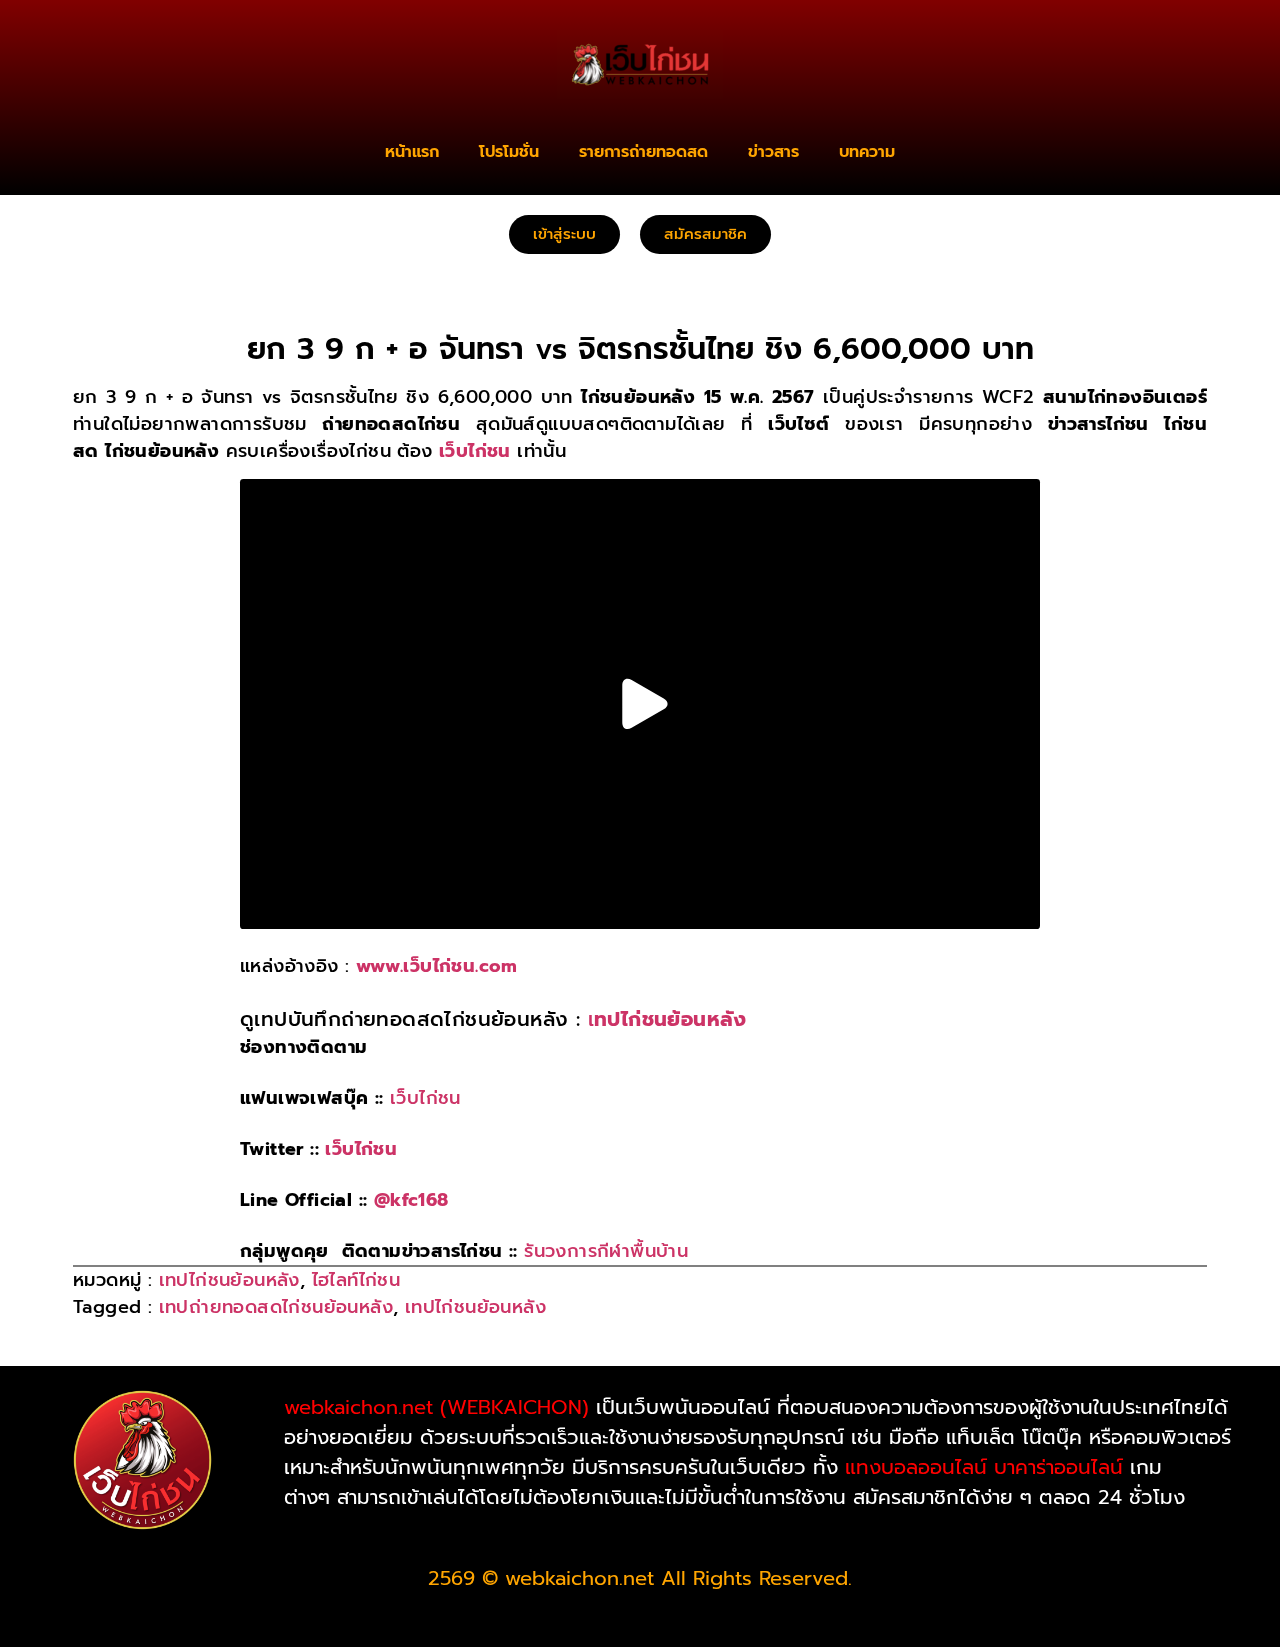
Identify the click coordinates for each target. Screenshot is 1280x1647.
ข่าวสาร (773, 152)
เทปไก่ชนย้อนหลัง (229, 1280)
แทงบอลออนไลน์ (916, 1467)
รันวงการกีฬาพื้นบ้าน (606, 1251)
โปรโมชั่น (509, 152)
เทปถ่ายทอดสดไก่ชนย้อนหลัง (276, 1307)
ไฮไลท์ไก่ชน (356, 1280)
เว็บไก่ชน (425, 1098)
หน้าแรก (412, 152)
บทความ (867, 152)
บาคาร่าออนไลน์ (1058, 1467)
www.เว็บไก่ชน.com (437, 966)
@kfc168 (411, 1200)
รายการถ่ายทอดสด (643, 152)
